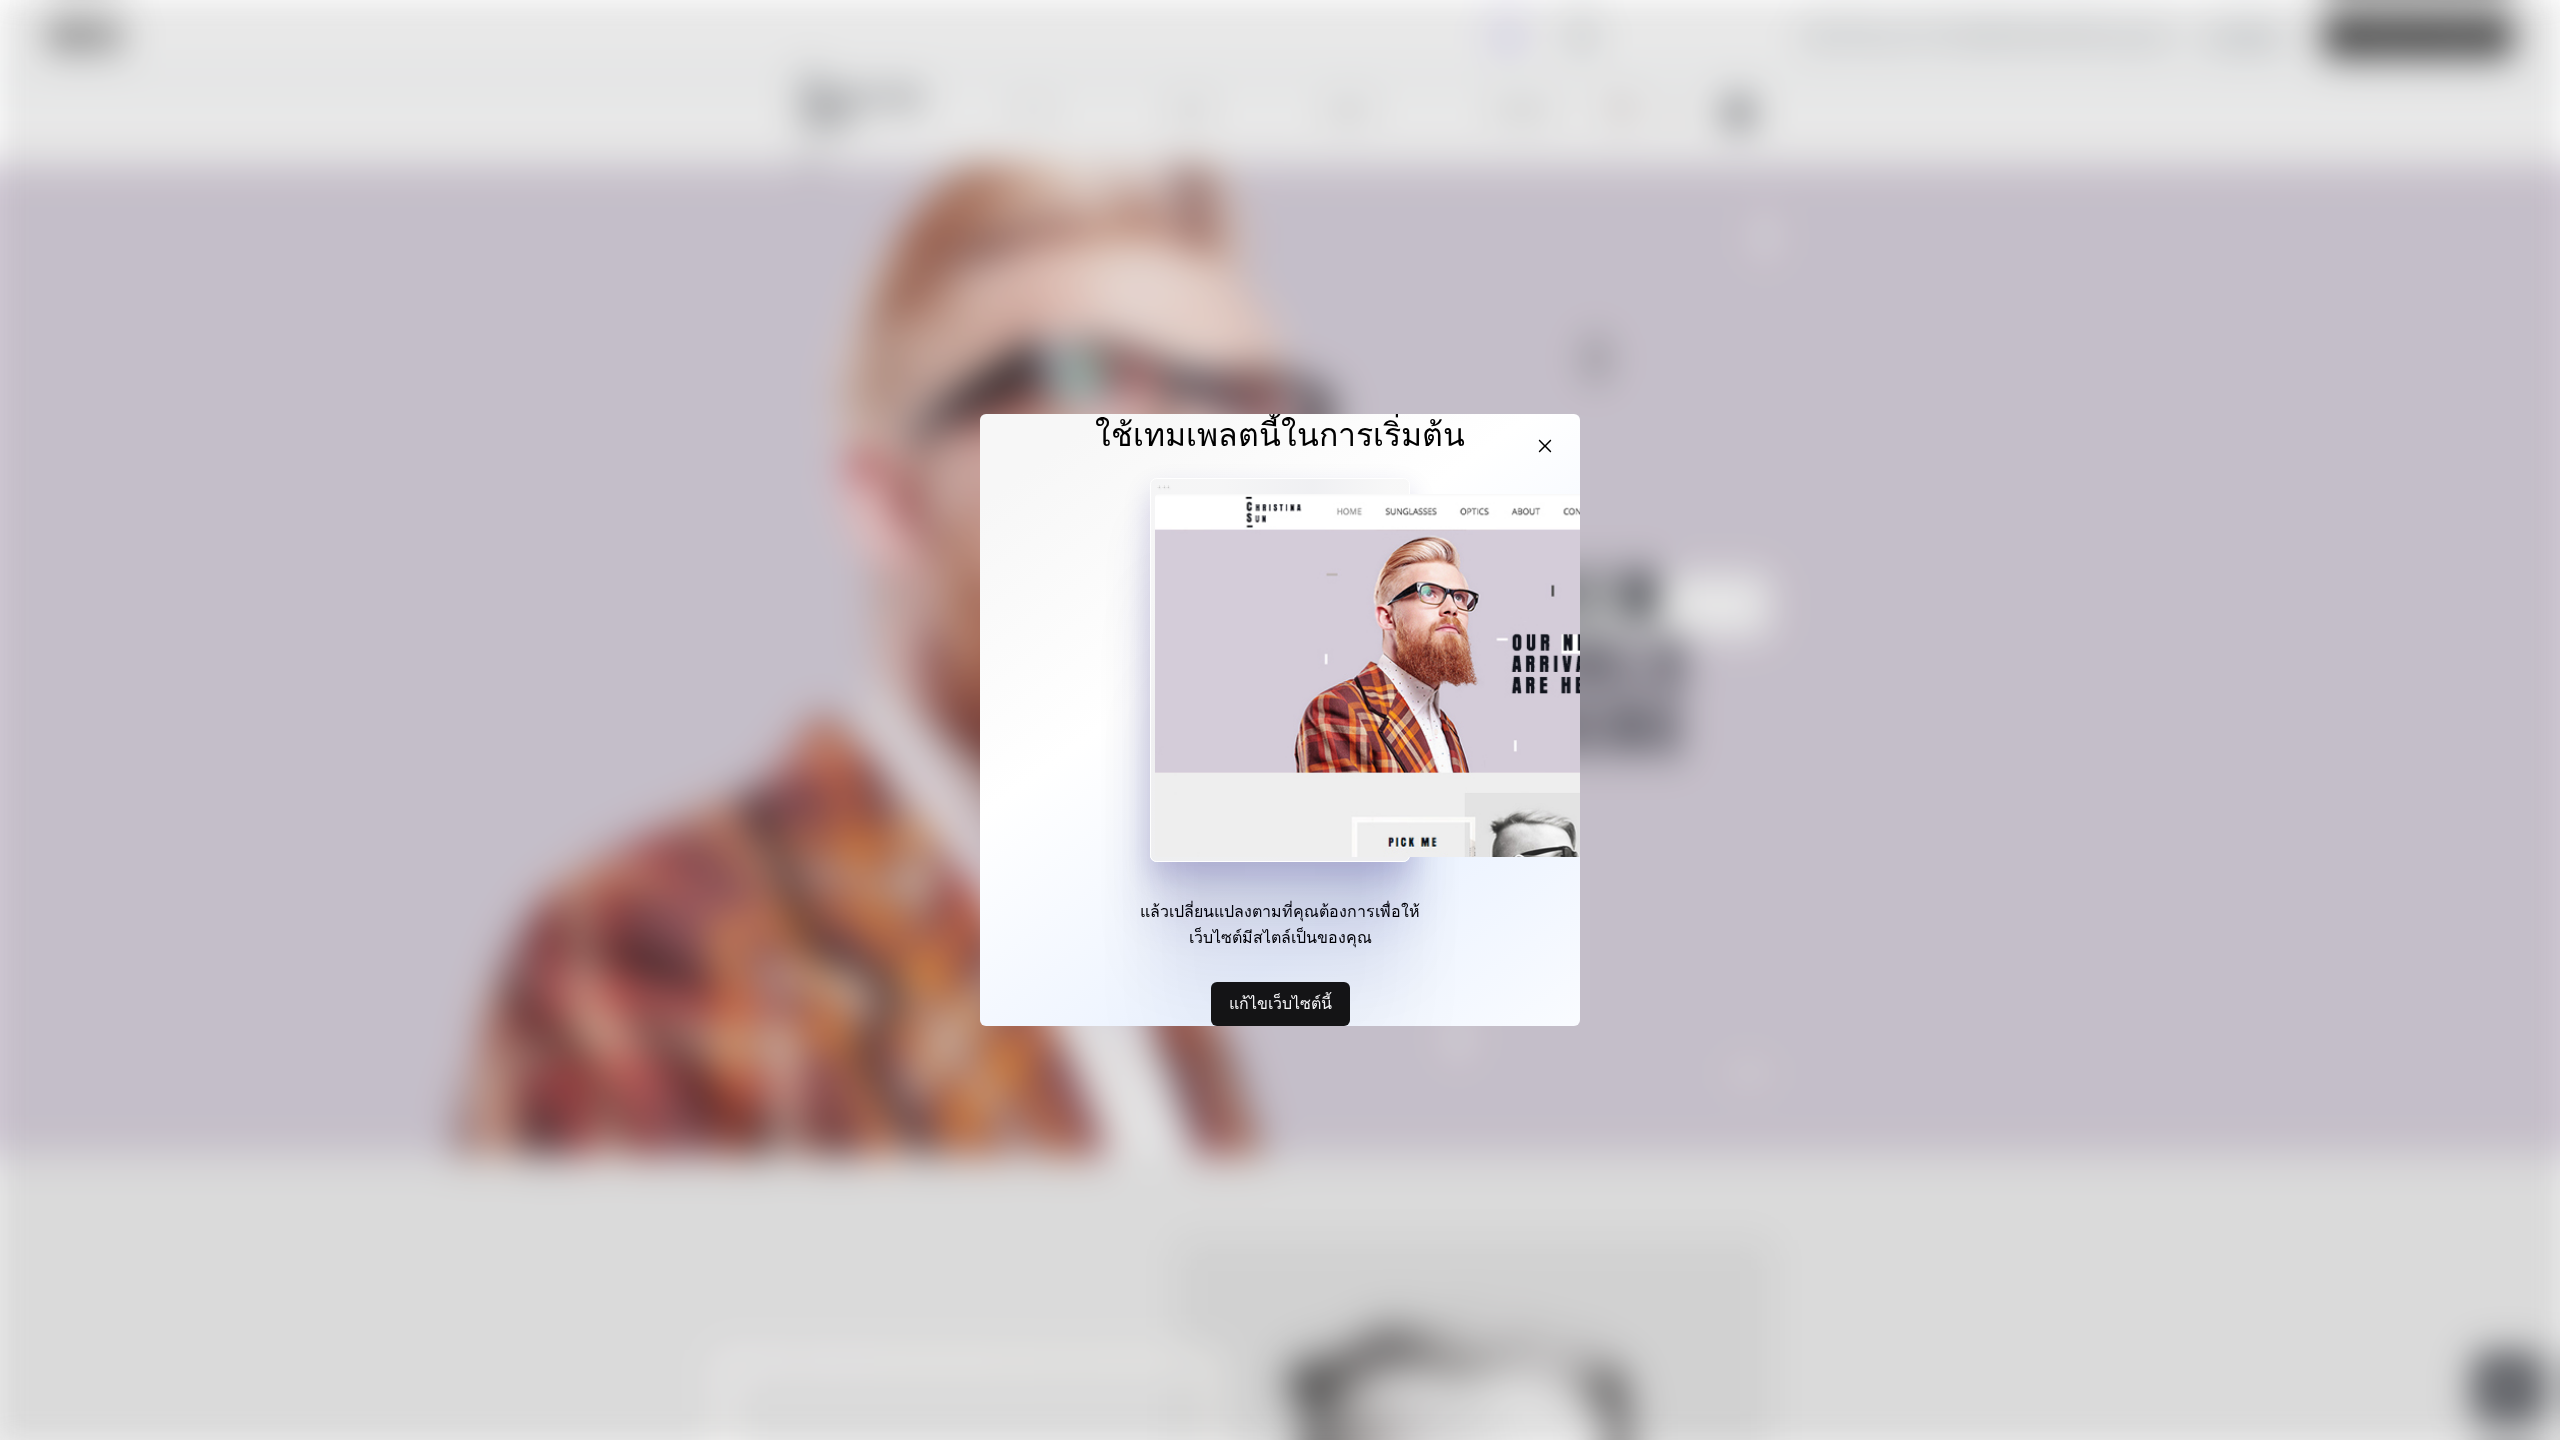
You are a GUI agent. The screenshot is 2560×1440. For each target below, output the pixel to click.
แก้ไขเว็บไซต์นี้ (1280, 1003)
